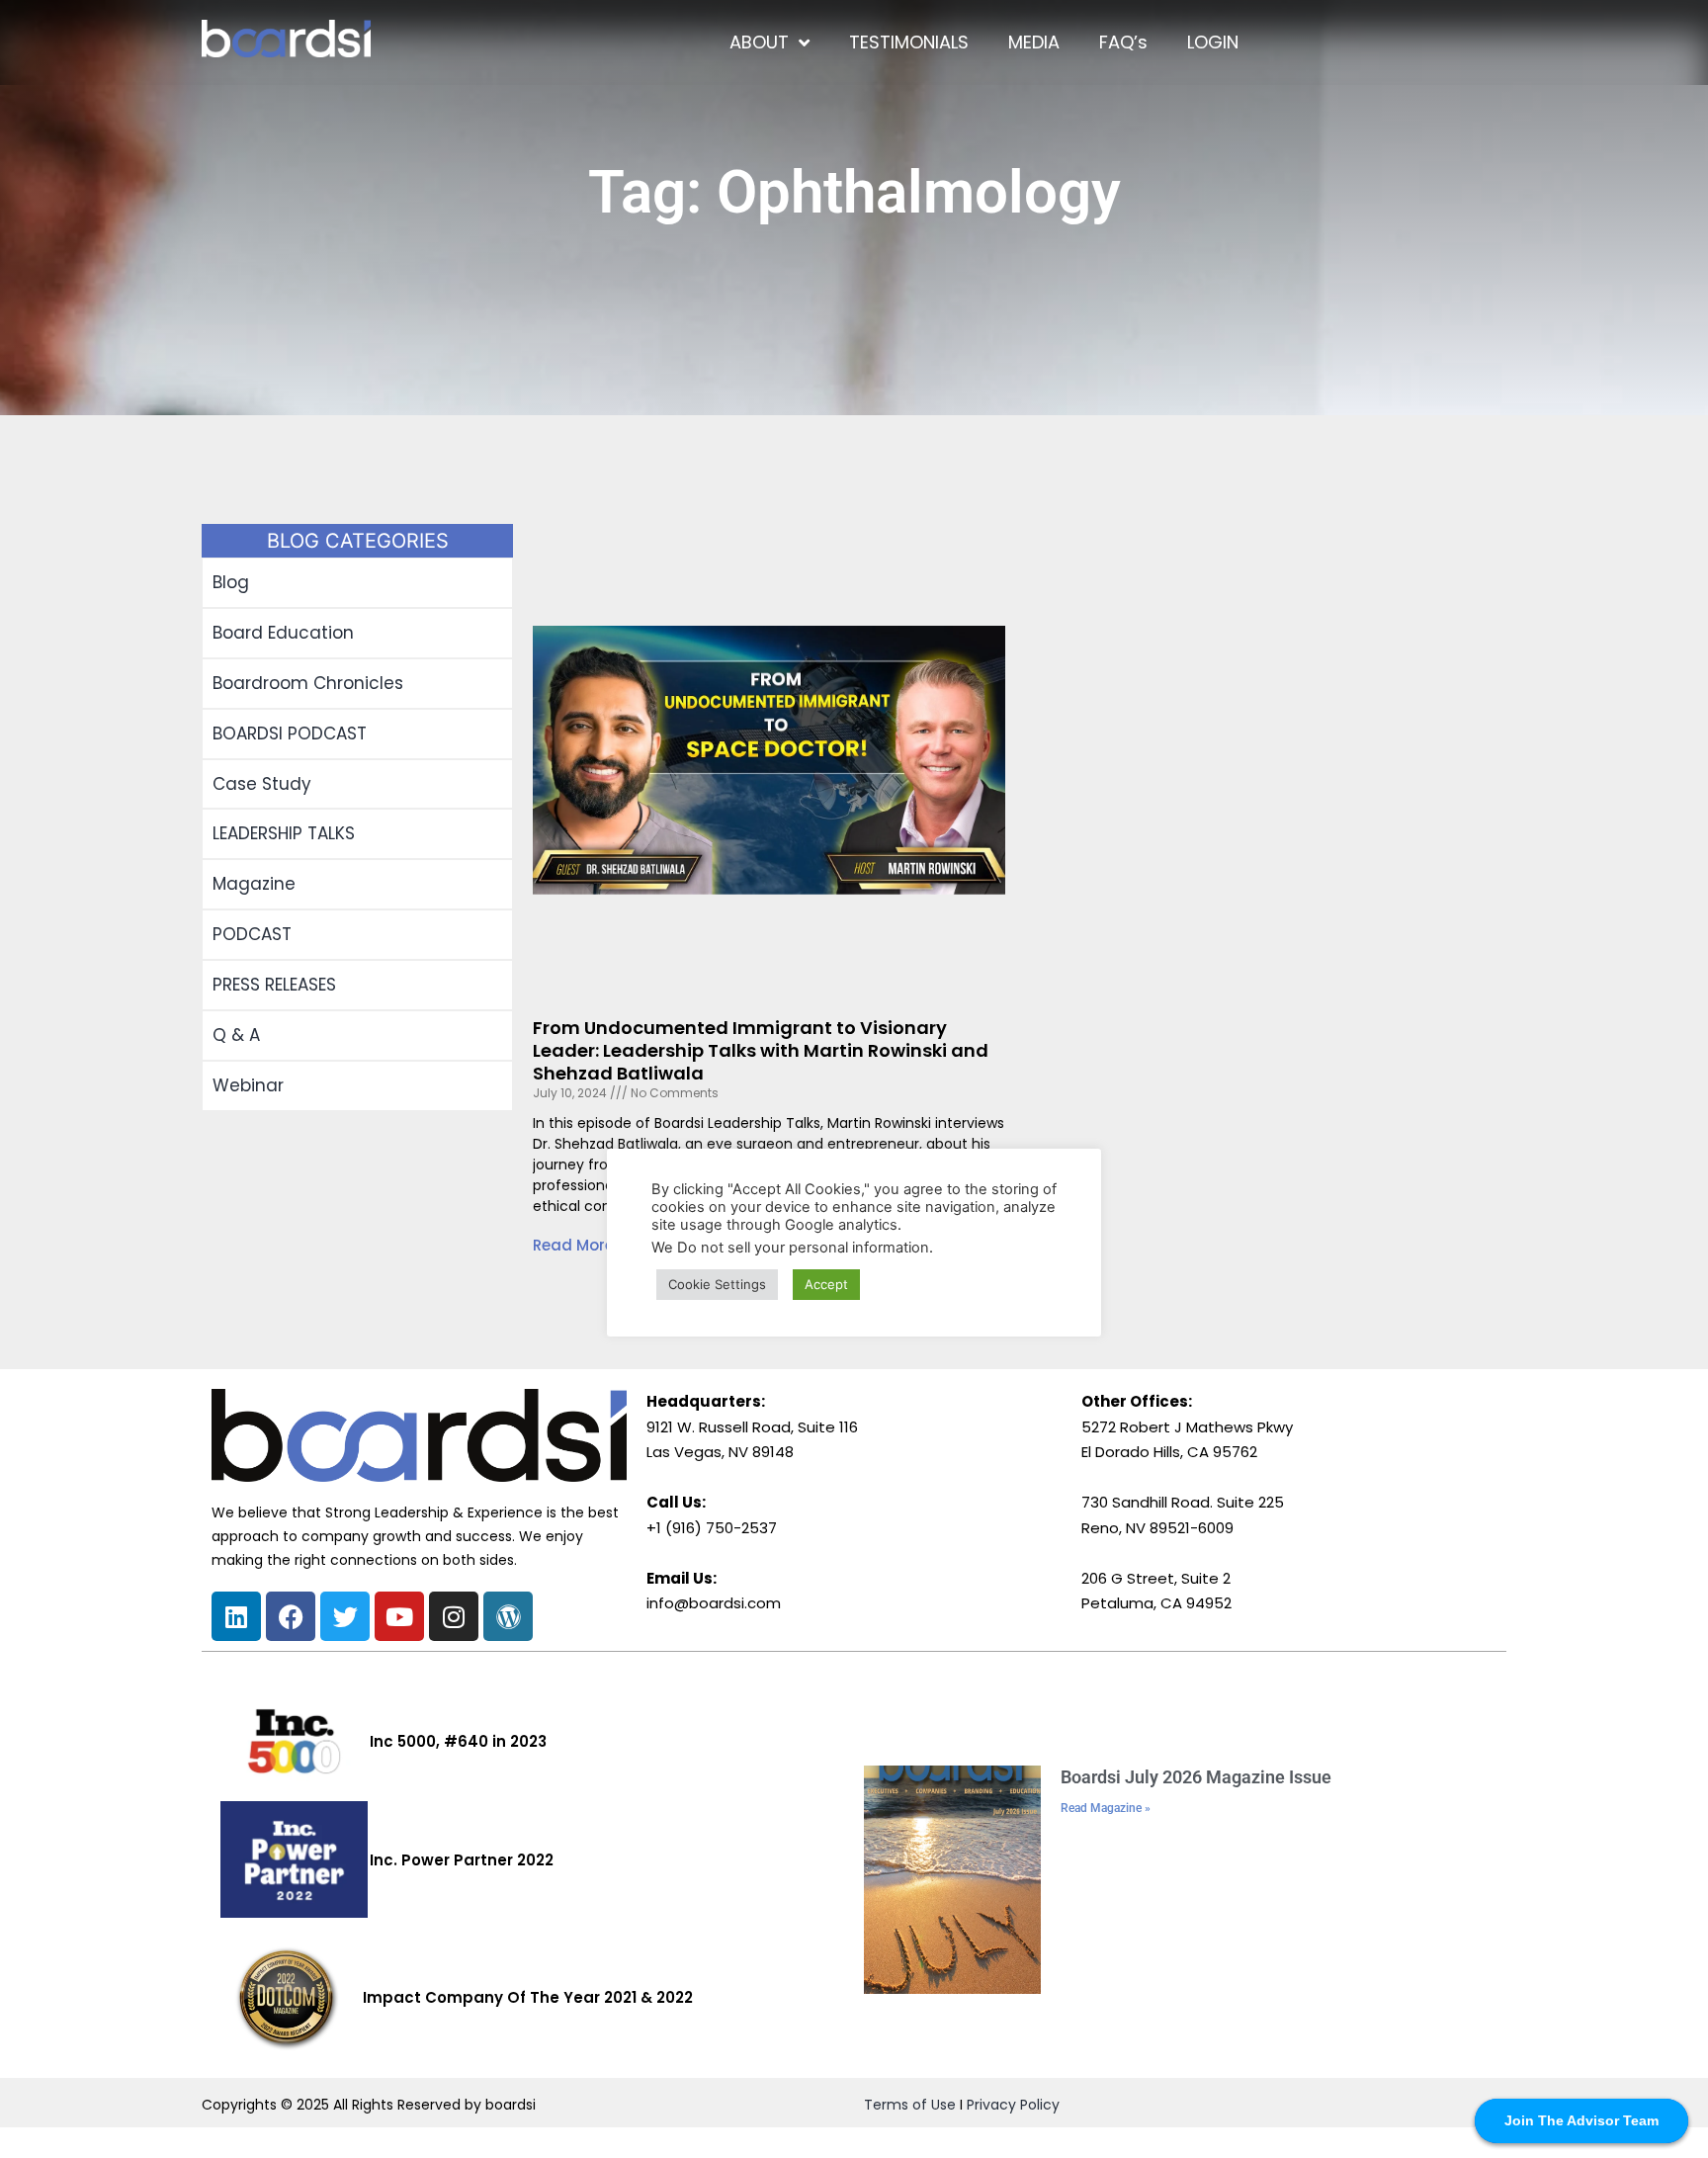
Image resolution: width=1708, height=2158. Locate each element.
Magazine (254, 884)
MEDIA (1034, 42)
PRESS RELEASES (274, 985)
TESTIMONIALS (909, 42)
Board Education (283, 633)
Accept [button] (826, 1284)
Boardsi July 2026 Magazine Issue (1196, 1777)
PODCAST (252, 934)
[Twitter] (345, 1616)
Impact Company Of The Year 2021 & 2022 (528, 1997)
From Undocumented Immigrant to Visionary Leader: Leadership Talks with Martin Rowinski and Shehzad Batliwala (761, 1051)
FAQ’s (1123, 42)
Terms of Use (910, 2105)
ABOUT (759, 42)
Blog (231, 582)
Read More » (579, 1245)
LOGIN (1213, 42)
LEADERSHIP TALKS (284, 833)
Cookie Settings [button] (717, 1284)
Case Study (262, 784)
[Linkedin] (236, 1616)
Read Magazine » (1106, 1808)
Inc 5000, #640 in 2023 (458, 1741)
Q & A (236, 1035)
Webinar (248, 1085)
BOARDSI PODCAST (290, 734)
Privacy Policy (1013, 2105)
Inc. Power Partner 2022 (462, 1860)
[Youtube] (399, 1616)
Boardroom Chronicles (308, 683)
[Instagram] (454, 1616)
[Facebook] (291, 1616)
